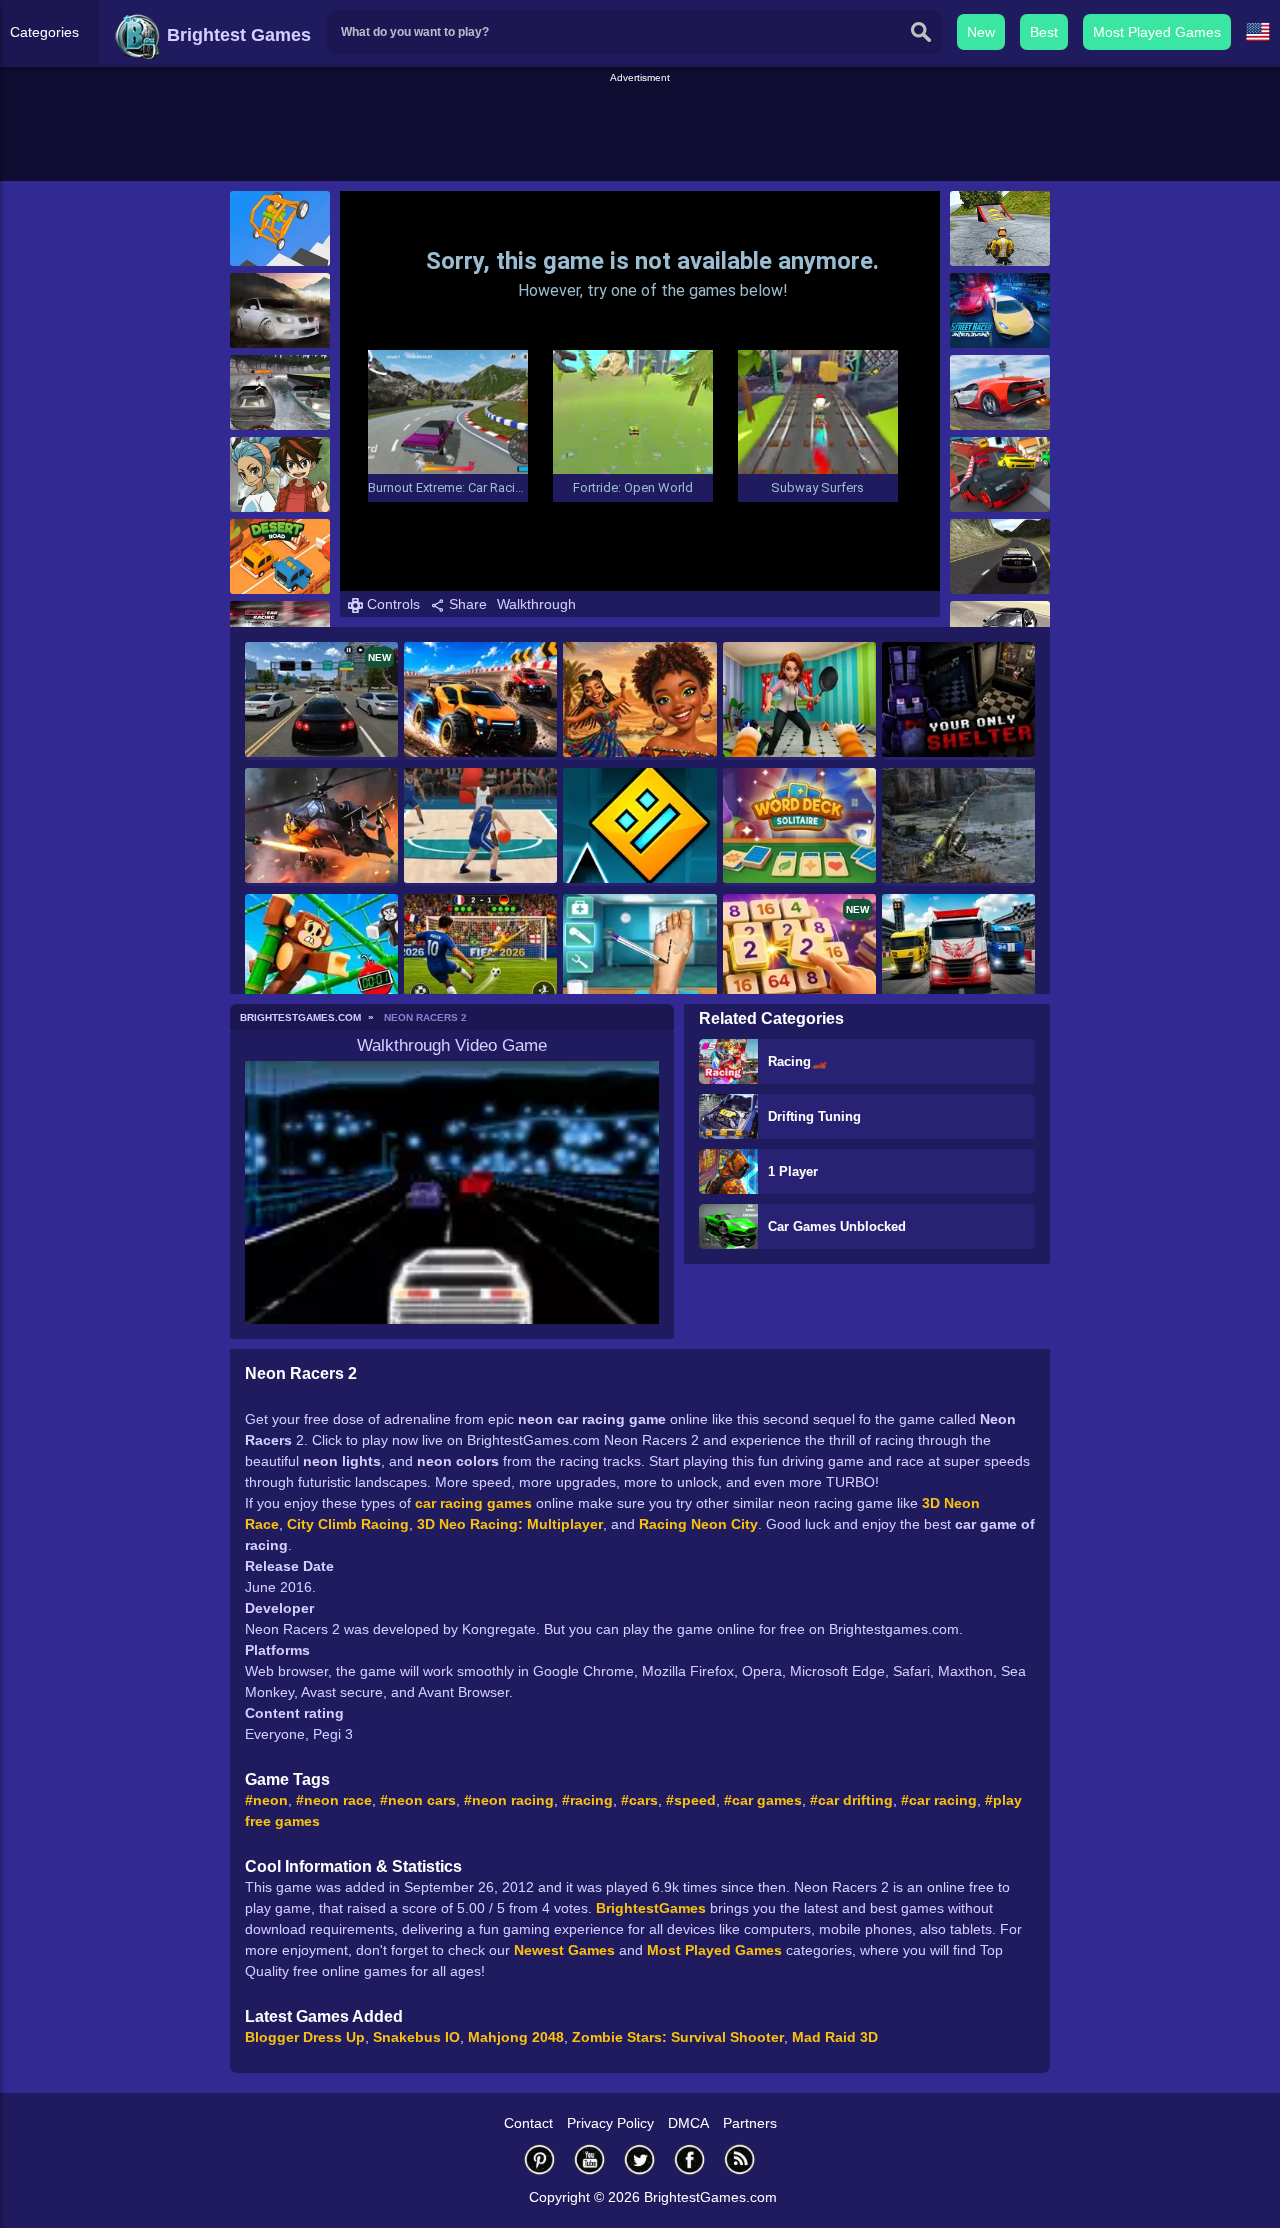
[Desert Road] (280, 556)
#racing (587, 1800)
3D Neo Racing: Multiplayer (510, 1524)
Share (466, 604)
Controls (391, 604)
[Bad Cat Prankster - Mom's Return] (799, 701)
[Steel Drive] (480, 701)
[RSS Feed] (740, 2159)
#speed (691, 1800)
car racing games (473, 1503)
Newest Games (564, 1950)
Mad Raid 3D (835, 2037)
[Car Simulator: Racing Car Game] (1000, 392)
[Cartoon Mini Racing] (1000, 474)
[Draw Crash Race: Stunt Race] (280, 228)
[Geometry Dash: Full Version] (639, 827)
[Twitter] (640, 2159)
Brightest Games (236, 35)
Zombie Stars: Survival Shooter (678, 2037)
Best (1044, 32)
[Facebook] (690, 2159)
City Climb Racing (348, 1524)
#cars (639, 1800)
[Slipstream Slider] (1000, 228)
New (981, 32)
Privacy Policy (610, 2123)
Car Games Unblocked (837, 1226)
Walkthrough (536, 604)
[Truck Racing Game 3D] (958, 953)
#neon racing (509, 1800)
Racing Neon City (698, 1524)
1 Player (793, 1171)
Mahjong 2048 (516, 2037)
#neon (266, 1800)
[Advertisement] (640, 131)
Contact (528, 2123)
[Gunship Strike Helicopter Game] (321, 827)
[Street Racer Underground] (1000, 310)
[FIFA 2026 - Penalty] (480, 953)
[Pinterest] (540, 2159)
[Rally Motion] (1000, 556)
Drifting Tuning (814, 1116)
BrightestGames (651, 1908)
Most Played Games (1157, 32)
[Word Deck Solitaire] (799, 827)
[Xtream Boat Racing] (280, 392)
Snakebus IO (416, 2037)
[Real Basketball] (480, 827)
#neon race (334, 1800)
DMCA (688, 2123)
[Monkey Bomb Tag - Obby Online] (321, 953)
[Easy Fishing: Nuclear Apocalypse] (958, 827)
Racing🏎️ (797, 1061)
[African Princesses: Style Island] (639, 701)
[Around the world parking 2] (280, 310)
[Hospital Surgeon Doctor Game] (639, 953)
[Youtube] (590, 2159)
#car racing (939, 1800)
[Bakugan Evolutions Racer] (280, 474)
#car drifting (851, 1800)
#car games (763, 1800)
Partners (750, 2123)
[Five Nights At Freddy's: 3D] (958, 701)
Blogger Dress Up (305, 2037)
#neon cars (418, 1800)
